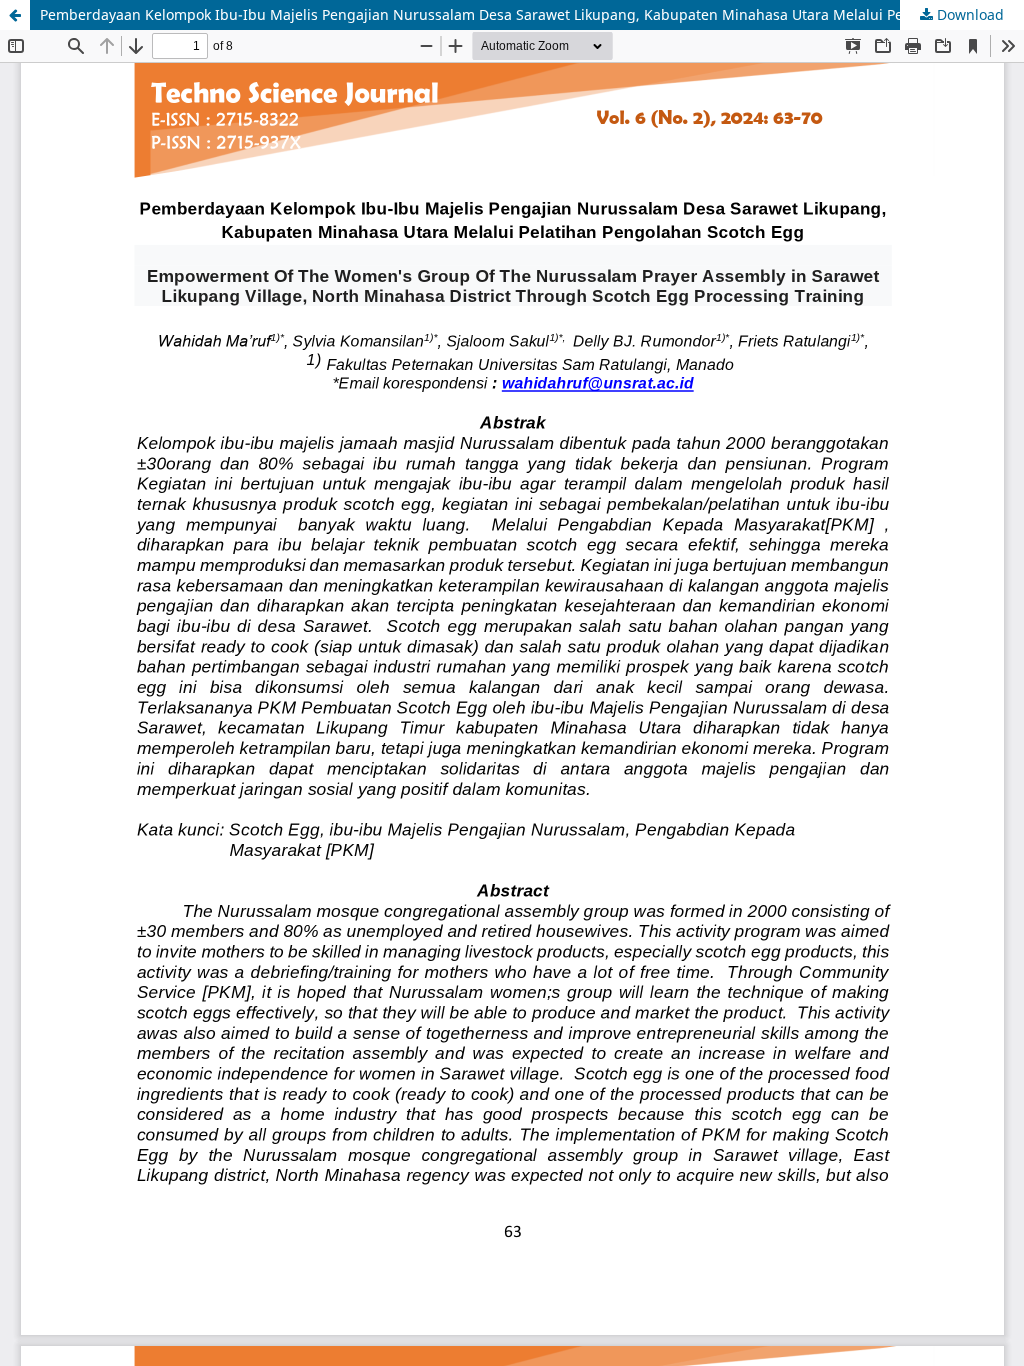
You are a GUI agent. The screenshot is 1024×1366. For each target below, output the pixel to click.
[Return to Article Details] (15, 15)
